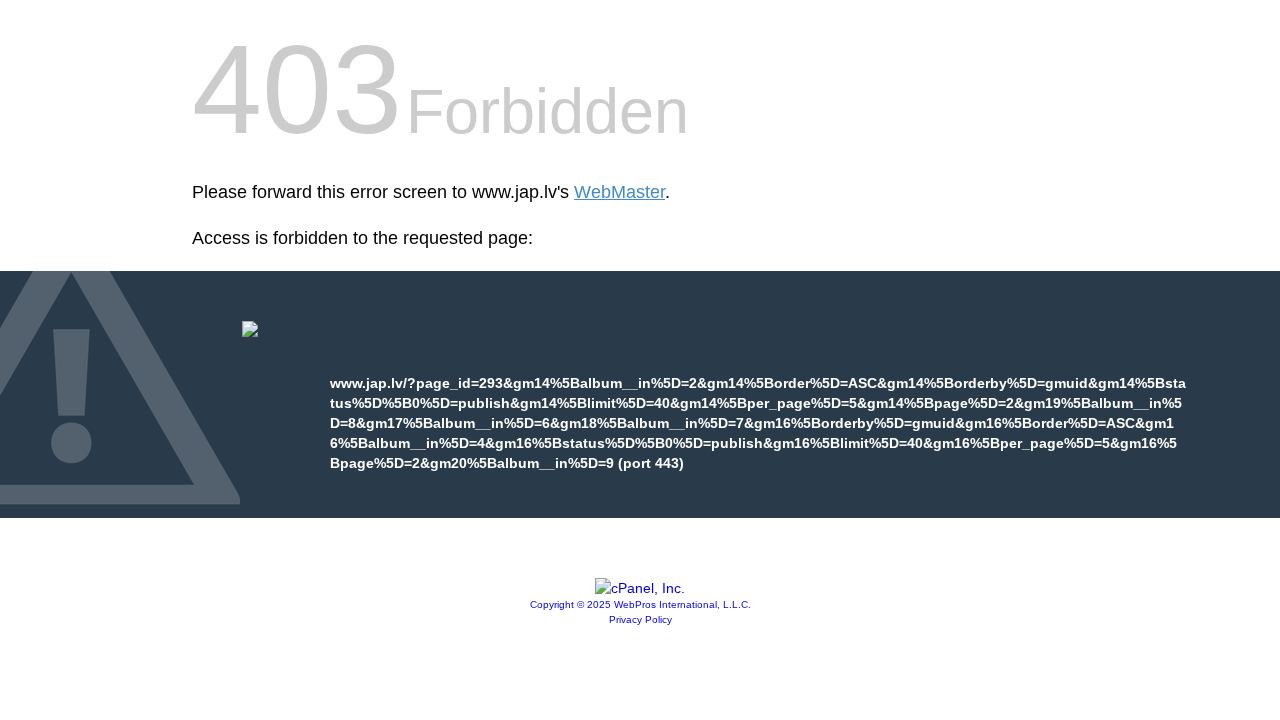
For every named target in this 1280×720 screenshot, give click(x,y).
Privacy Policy (640, 619)
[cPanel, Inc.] (640, 588)
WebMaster (619, 192)
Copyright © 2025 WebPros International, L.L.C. (640, 604)
